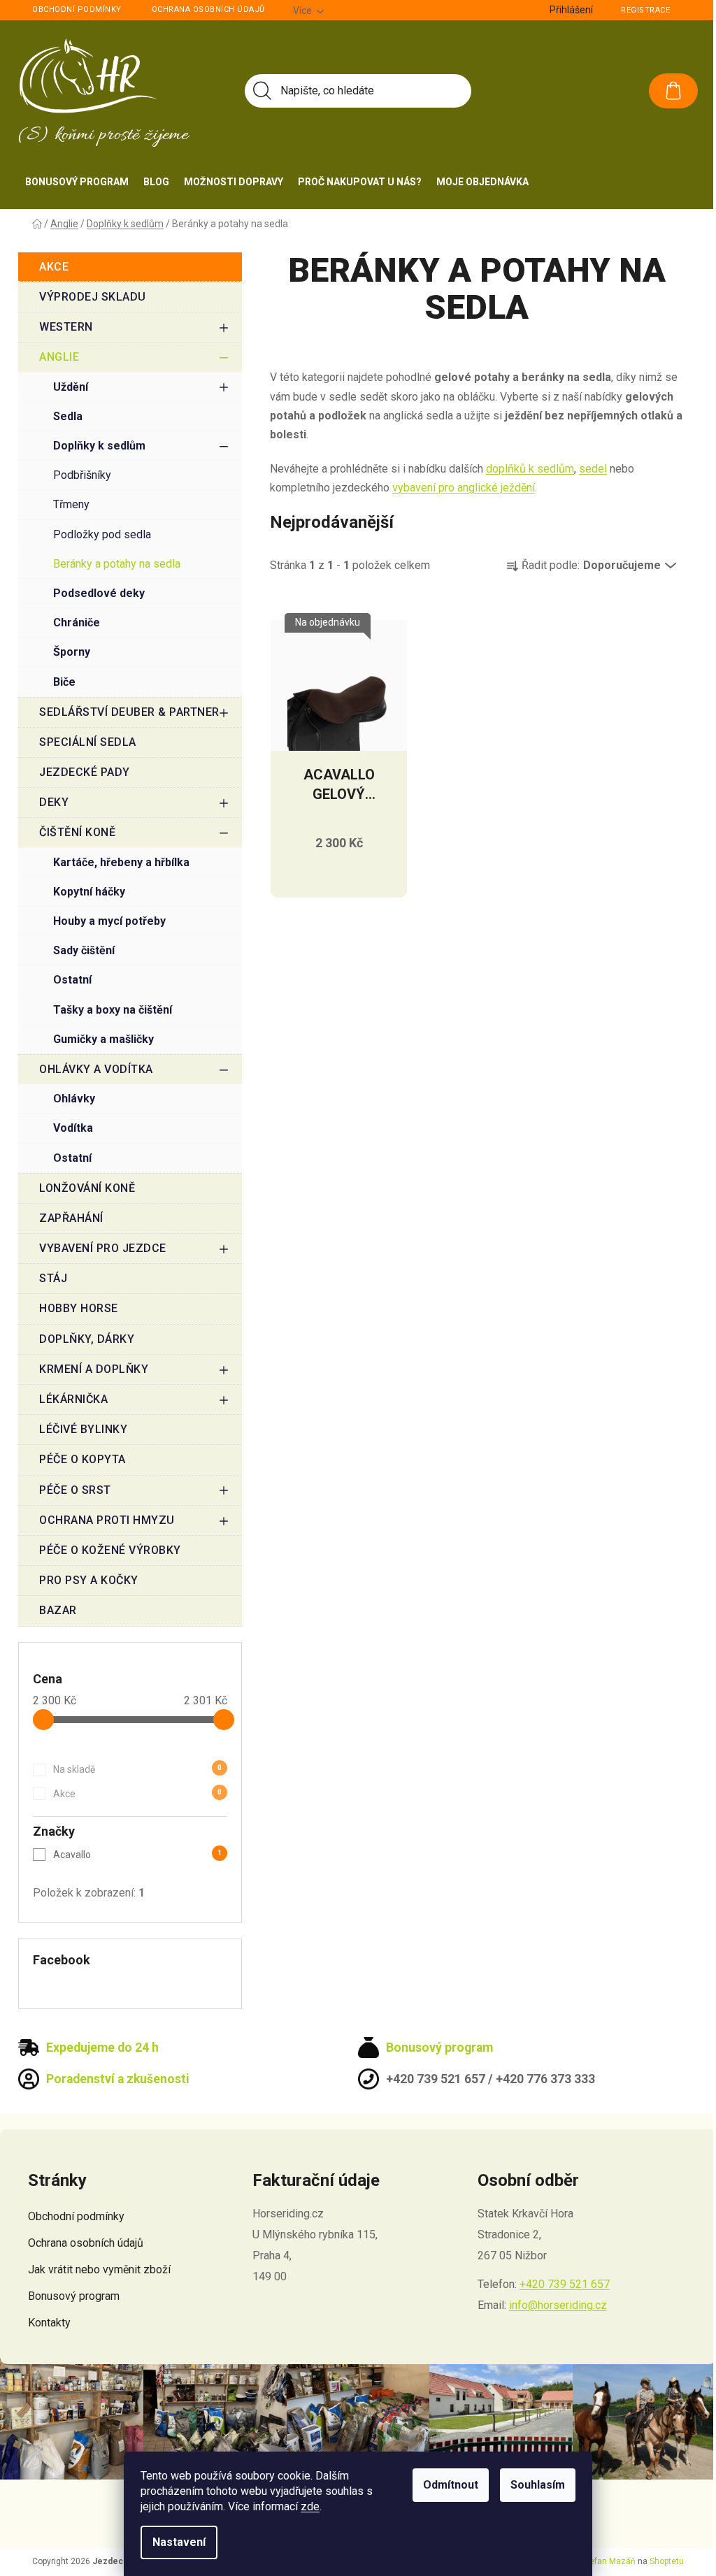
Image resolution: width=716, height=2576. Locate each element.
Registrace (645, 10)
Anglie (59, 357)
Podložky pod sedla (102, 534)
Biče (64, 682)
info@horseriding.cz (558, 2305)
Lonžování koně (87, 1188)
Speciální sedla (88, 742)
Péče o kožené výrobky (110, 1550)
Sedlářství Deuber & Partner (129, 712)
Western (66, 327)
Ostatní (72, 980)
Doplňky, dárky (87, 1339)
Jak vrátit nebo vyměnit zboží (99, 2269)
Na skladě (137, 1769)
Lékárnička (73, 1399)
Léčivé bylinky (83, 1429)
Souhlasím (538, 2485)
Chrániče (77, 623)
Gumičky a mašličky (103, 1039)
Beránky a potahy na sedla (117, 564)
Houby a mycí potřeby (109, 921)
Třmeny (71, 504)
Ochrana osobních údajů (208, 9)
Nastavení (179, 2542)
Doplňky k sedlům (99, 446)
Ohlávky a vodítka (96, 1069)
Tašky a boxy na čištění (113, 1010)
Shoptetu (667, 2561)
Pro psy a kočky (89, 1580)
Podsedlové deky (99, 593)
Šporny (72, 652)
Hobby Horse (79, 1308)
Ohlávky (74, 1099)
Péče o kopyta (83, 1459)
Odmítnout (451, 2485)
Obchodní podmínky (77, 9)
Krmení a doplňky (94, 1369)
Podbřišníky (82, 475)
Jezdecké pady (85, 772)
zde (310, 2506)
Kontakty (49, 2323)
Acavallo (137, 1855)
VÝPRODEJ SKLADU (93, 297)
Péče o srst (75, 1490)
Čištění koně (77, 832)
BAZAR (58, 1610)
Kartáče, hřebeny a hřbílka (121, 862)
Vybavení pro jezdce (103, 1248)
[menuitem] (77, 182)
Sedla (68, 416)
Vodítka (73, 1128)
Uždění (71, 387)
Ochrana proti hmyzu (107, 1520)
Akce (54, 267)
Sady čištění (84, 950)
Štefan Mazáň (609, 2561)
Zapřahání (71, 1218)
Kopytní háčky (89, 892)
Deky (54, 802)
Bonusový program (74, 2296)
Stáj (53, 1278)
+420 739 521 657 (565, 2284)
